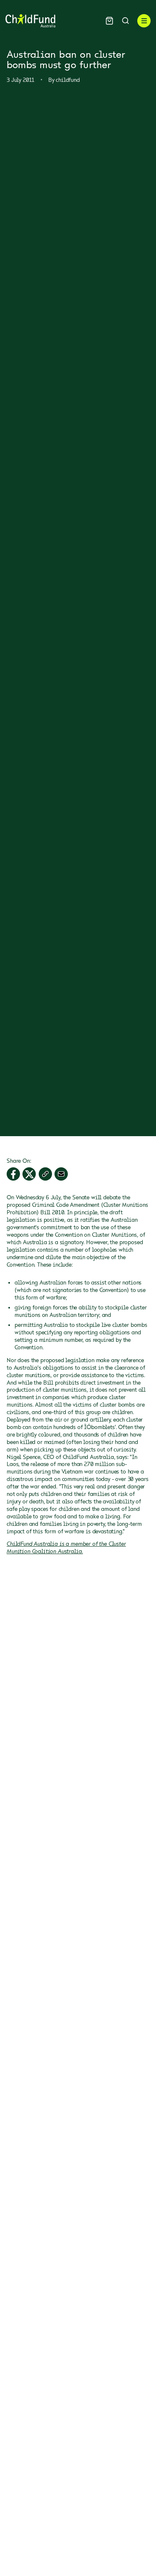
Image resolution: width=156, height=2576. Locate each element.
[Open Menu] (144, 21)
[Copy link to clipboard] (45, 1174)
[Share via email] (61, 1174)
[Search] (125, 21)
